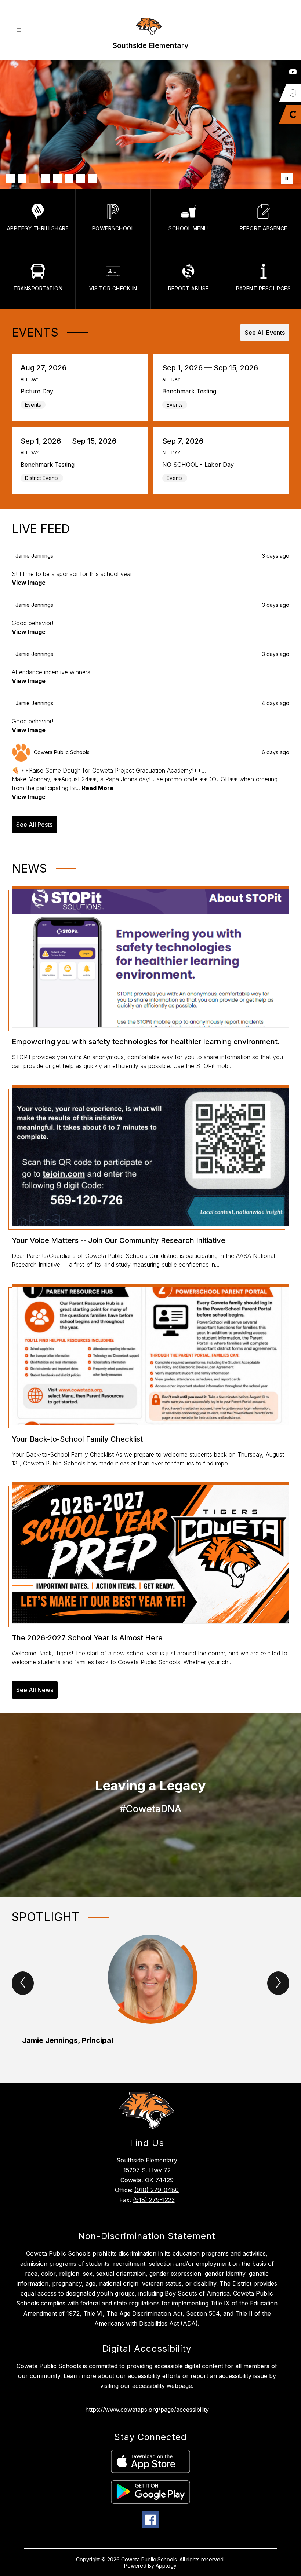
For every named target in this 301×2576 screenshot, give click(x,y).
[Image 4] (46, 179)
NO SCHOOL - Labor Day (200, 465)
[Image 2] (22, 179)
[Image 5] (57, 179)
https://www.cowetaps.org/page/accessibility (147, 2410)
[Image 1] (10, 179)
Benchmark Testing (192, 391)
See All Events (265, 333)
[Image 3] (34, 179)
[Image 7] (81, 179)
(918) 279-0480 (157, 2190)
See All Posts (34, 825)
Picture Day (39, 391)
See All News (35, 1690)
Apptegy (166, 2566)
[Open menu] (19, 30)
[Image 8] (93, 179)
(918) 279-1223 (154, 2200)
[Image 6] (69, 179)
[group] (150, 1996)
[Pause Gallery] (287, 179)
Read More (98, 788)
